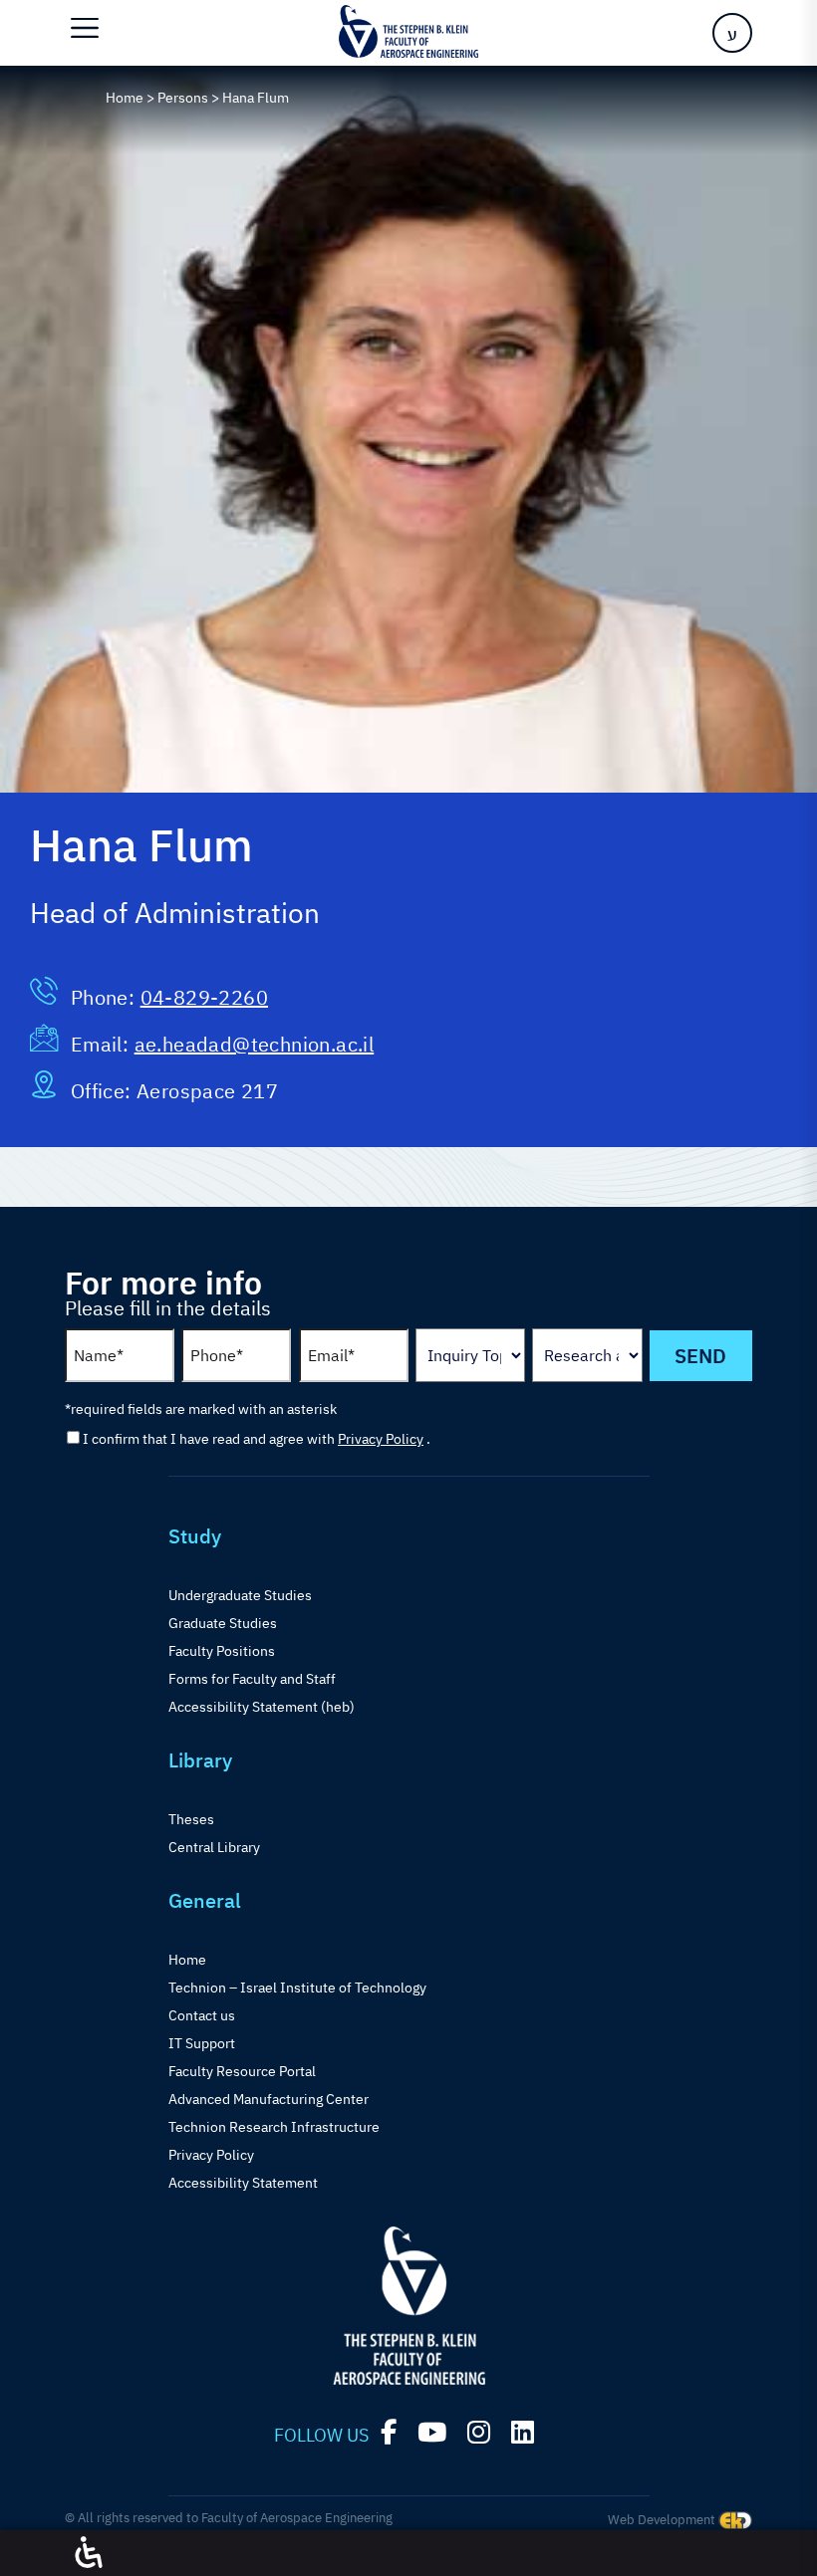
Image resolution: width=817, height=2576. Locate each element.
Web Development (663, 2520)
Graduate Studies (223, 1623)
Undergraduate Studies (240, 1595)
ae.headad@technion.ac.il (255, 1044)
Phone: (106, 997)
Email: (103, 1044)
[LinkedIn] (523, 2432)
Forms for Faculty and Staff (252, 1679)
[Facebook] (389, 2432)
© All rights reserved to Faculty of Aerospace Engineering (229, 2518)
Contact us (202, 2015)
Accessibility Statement (243, 2183)
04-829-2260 (204, 997)
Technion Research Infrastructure (274, 2127)
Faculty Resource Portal (242, 2071)
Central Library (214, 1847)
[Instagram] (479, 2432)
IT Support (202, 2043)
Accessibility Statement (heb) (262, 1707)
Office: (104, 1091)
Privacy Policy (381, 1439)
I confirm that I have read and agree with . (257, 1439)
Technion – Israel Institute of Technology (297, 1988)
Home (187, 1960)
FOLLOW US (321, 2435)
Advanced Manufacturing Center (269, 2099)
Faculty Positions (222, 1651)
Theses (191, 1819)
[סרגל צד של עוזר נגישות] (89, 2553)
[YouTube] (432, 2432)
